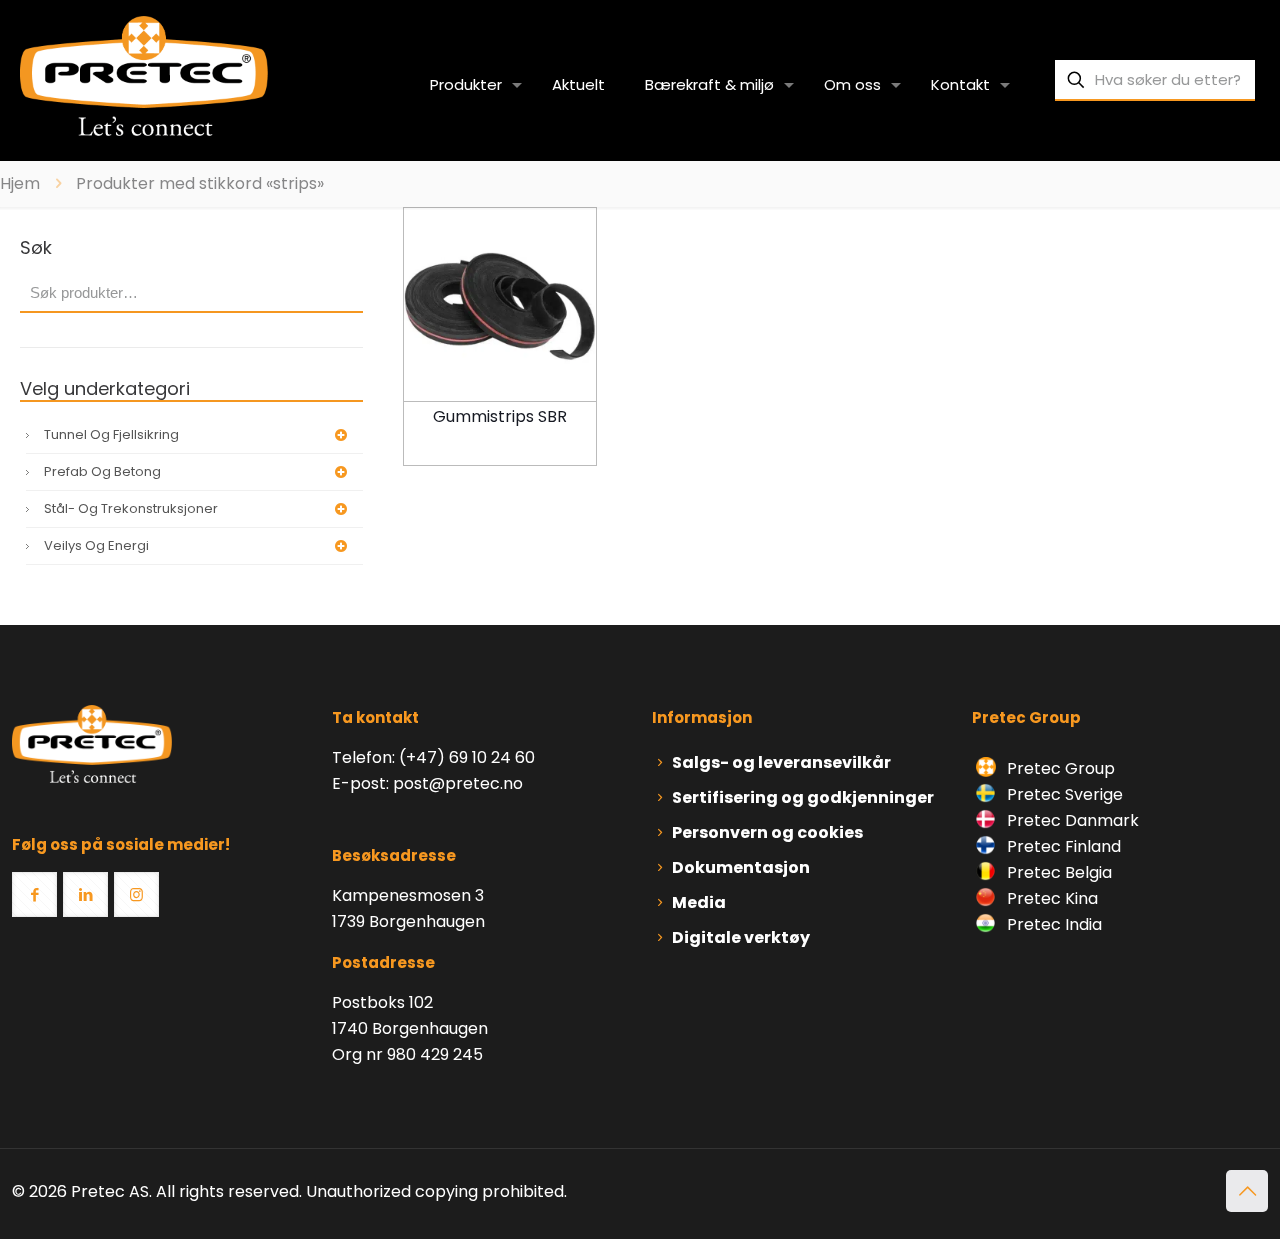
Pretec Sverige (1065, 794)
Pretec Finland (1062, 846)
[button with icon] (34, 894)
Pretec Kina (1050, 898)
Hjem (20, 183)
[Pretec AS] (144, 75)
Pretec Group (1059, 768)
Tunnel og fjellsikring (111, 434)
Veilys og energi (96, 545)
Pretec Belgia (1057, 872)
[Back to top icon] (1247, 1191)
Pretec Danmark (1071, 820)
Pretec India (1052, 924)
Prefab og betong (102, 471)
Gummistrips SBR (500, 416)
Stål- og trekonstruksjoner (131, 508)
